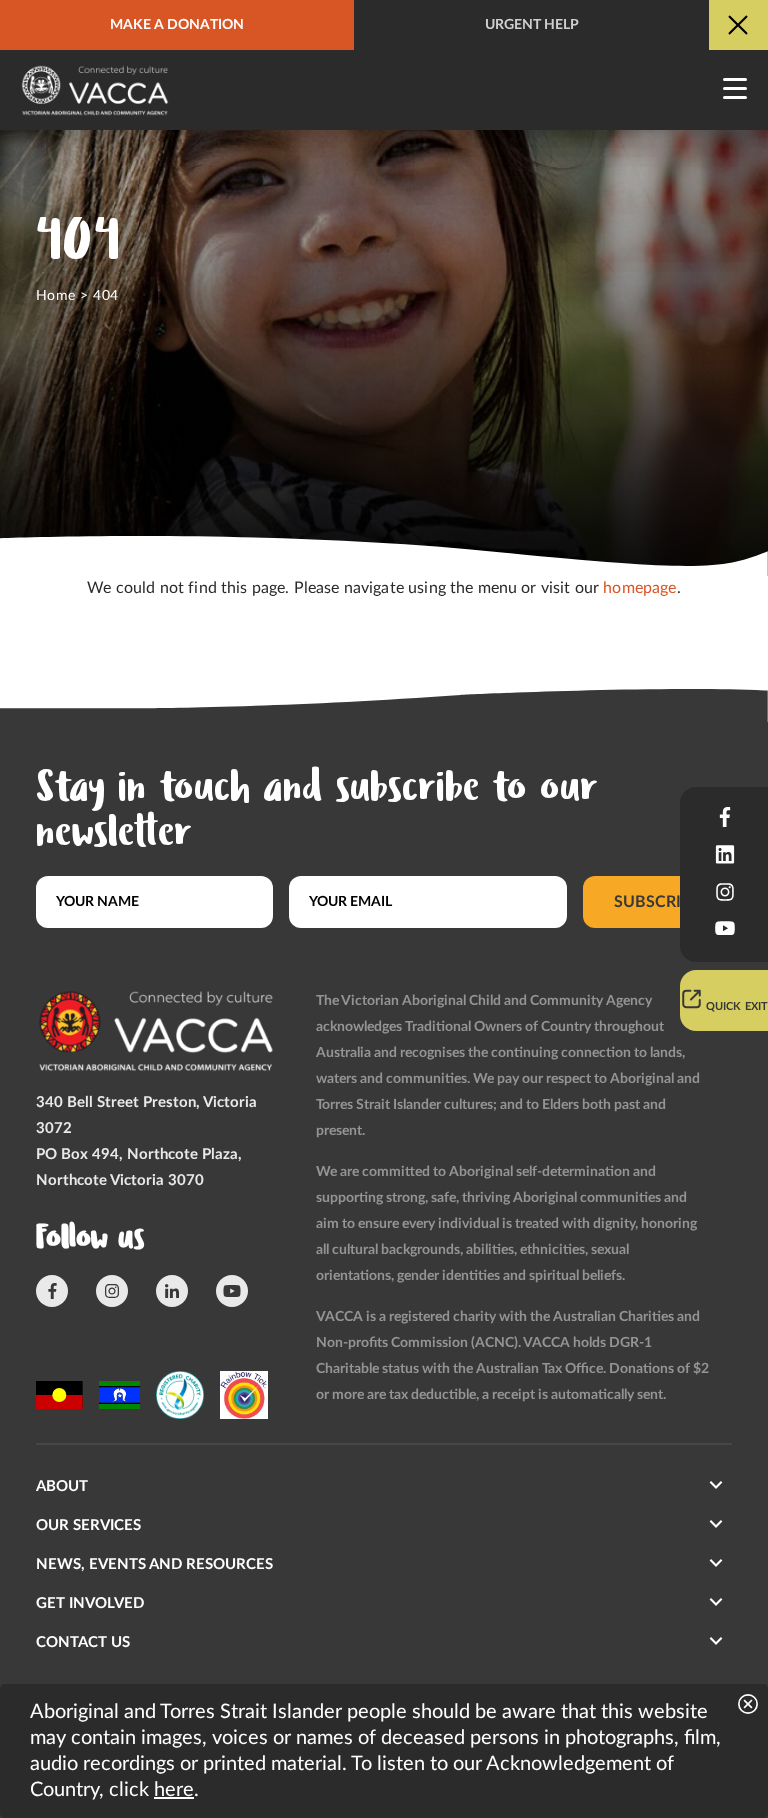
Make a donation (177, 25)
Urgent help (532, 25)
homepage (639, 588)
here (174, 1790)
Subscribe (657, 902)
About (62, 1486)
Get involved (90, 1603)
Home (56, 296)
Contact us (83, 1642)
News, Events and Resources (154, 1564)
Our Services (88, 1525)
